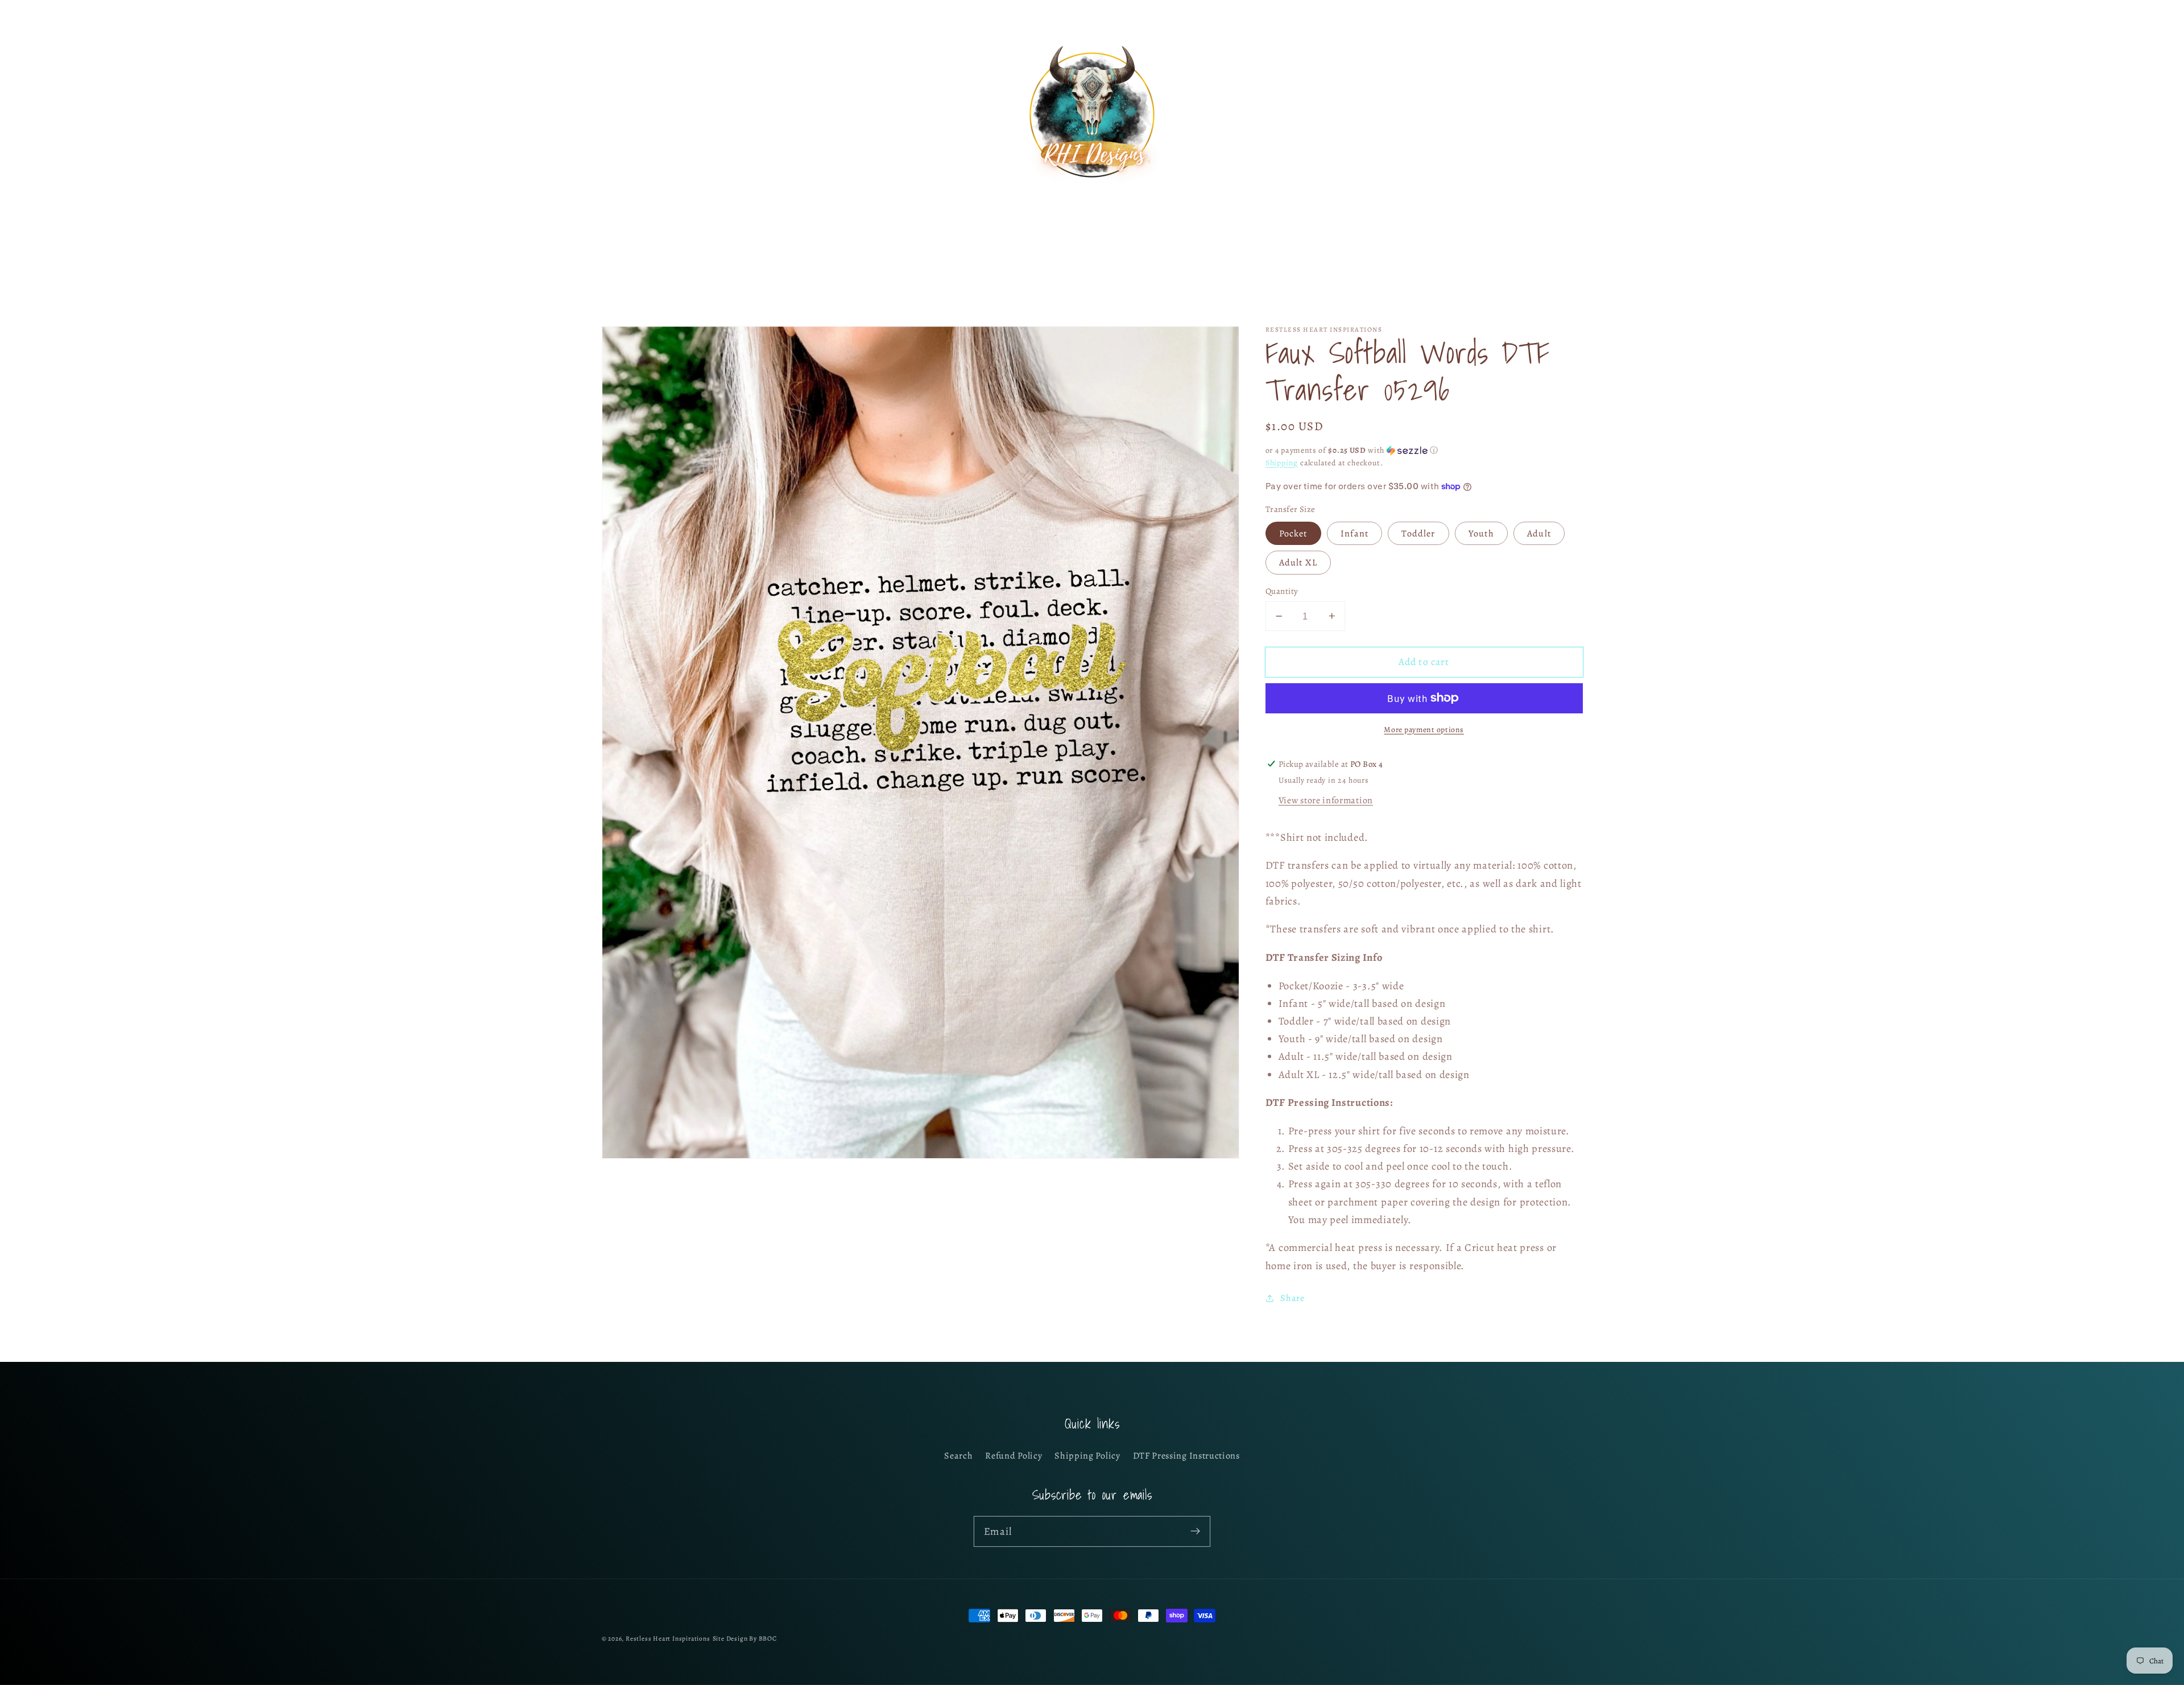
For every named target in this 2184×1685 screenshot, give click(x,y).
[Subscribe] (1195, 1531)
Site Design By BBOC (745, 1638)
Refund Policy (1014, 1456)
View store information (1326, 800)
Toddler (1418, 533)
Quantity (1282, 591)
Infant (1354, 533)
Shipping (1282, 462)
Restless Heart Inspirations (668, 1638)
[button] (616, 115)
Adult (1539, 533)
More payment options (1424, 729)
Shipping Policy (1087, 1456)
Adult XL (1298, 563)
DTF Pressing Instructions (1186, 1456)
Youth (1481, 533)
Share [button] (1292, 1298)
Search (958, 1456)
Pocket (1293, 533)
